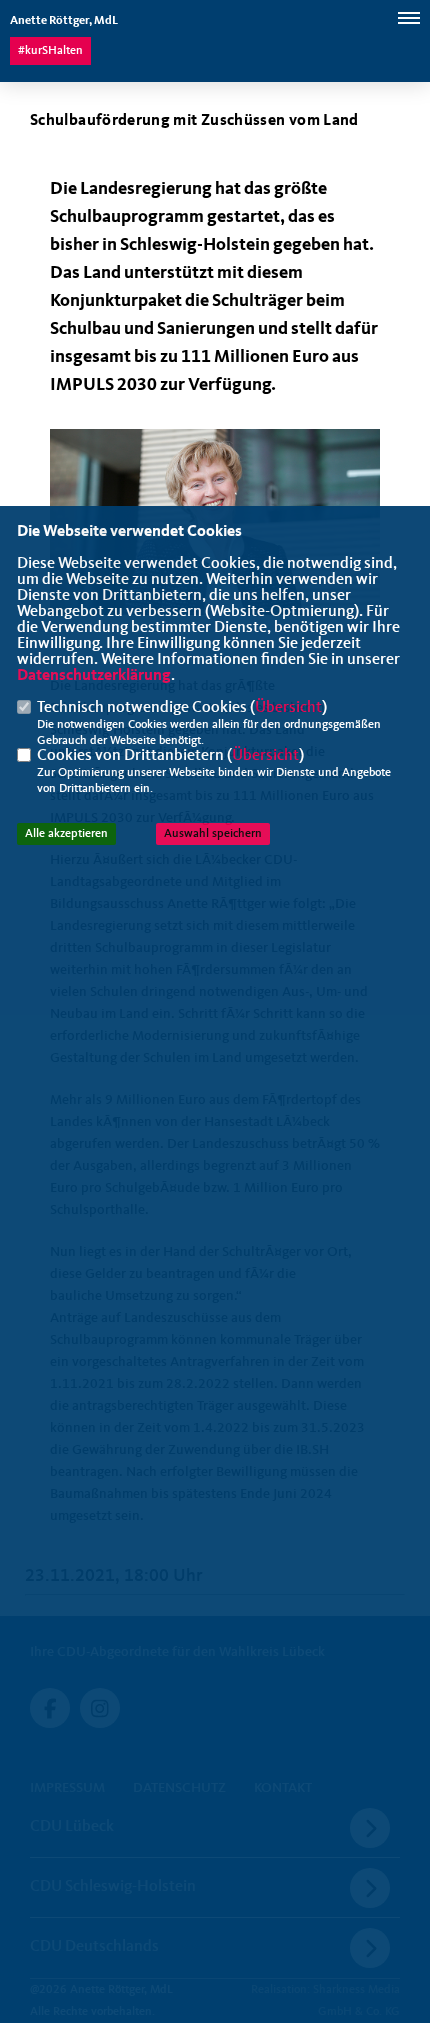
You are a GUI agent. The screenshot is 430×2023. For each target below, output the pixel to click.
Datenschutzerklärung (94, 676)
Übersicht (288, 708)
